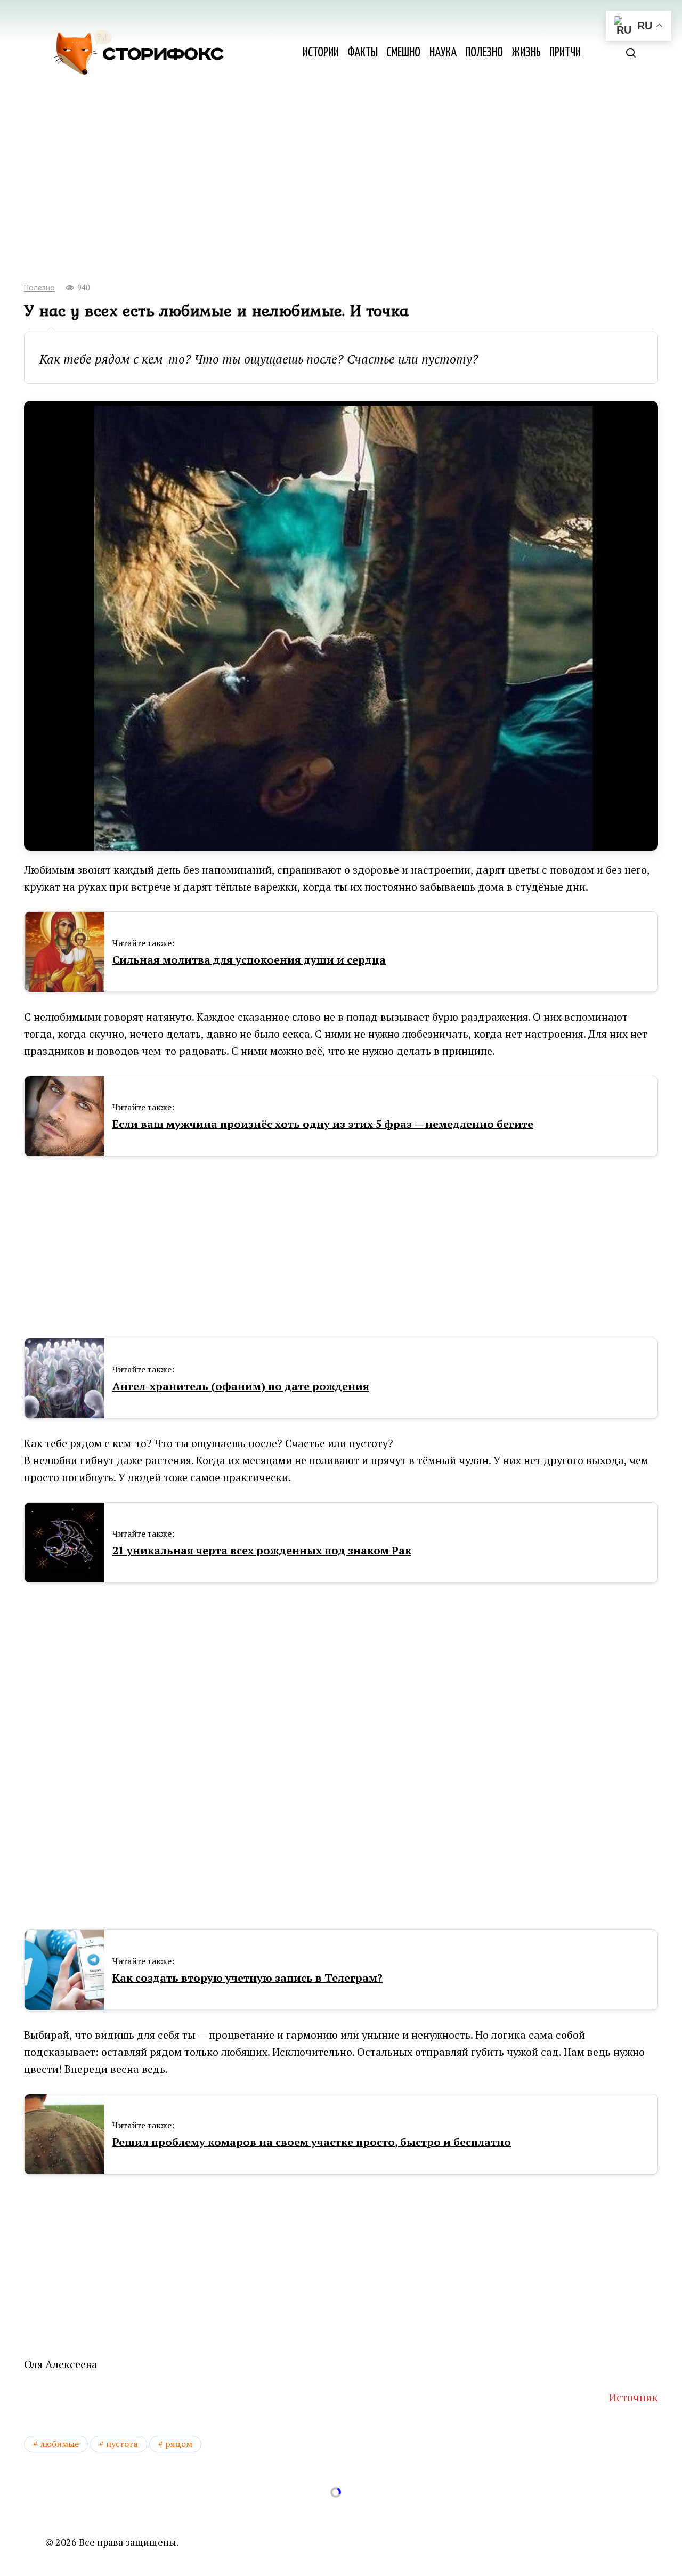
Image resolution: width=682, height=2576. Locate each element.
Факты (363, 53)
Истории (321, 53)
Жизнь (526, 53)
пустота (122, 2444)
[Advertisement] (341, 187)
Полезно (484, 53)
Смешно (403, 53)
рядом (179, 2444)
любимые (59, 2444)
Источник (634, 2397)
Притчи (565, 53)
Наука (443, 53)
